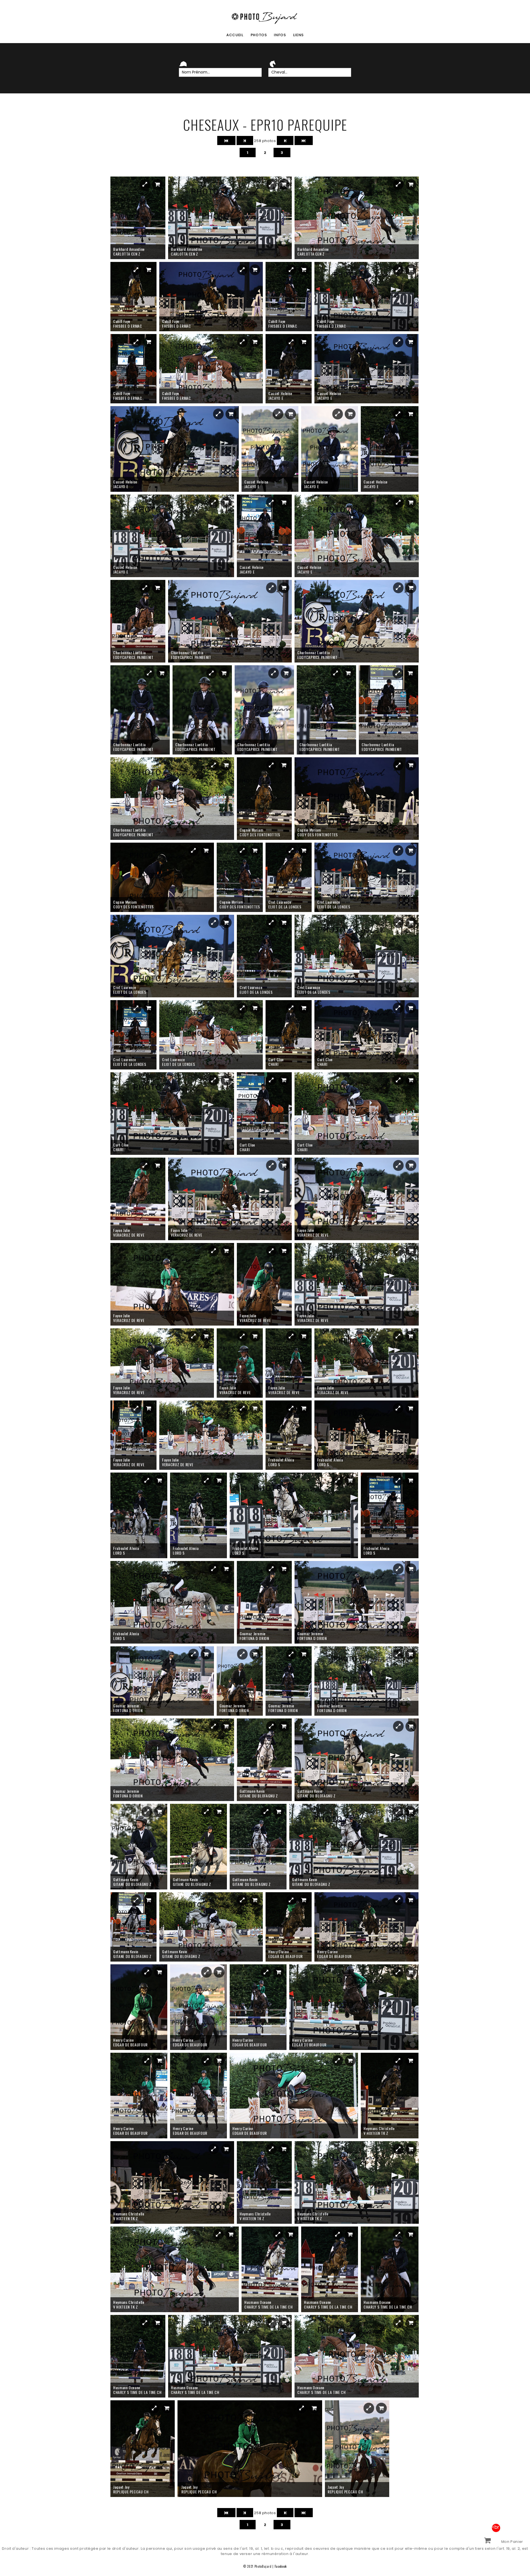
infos (280, 35)
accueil (235, 35)
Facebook (281, 2566)
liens (298, 35)
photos (259, 35)
